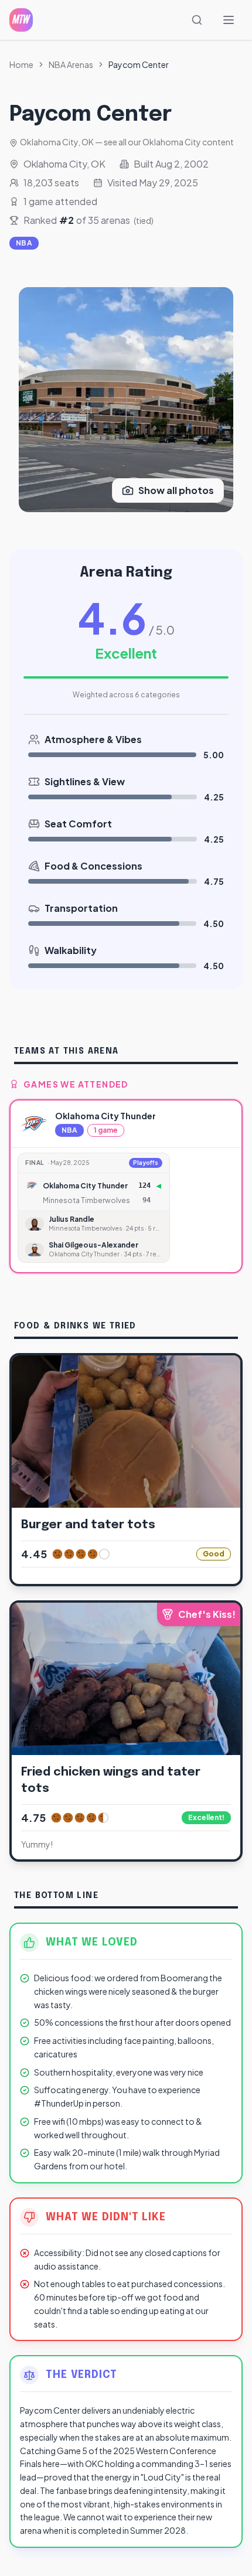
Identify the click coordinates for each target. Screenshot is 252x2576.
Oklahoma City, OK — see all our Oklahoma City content (127, 142)
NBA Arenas (71, 64)
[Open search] (199, 20)
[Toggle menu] (230, 20)
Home (21, 64)
